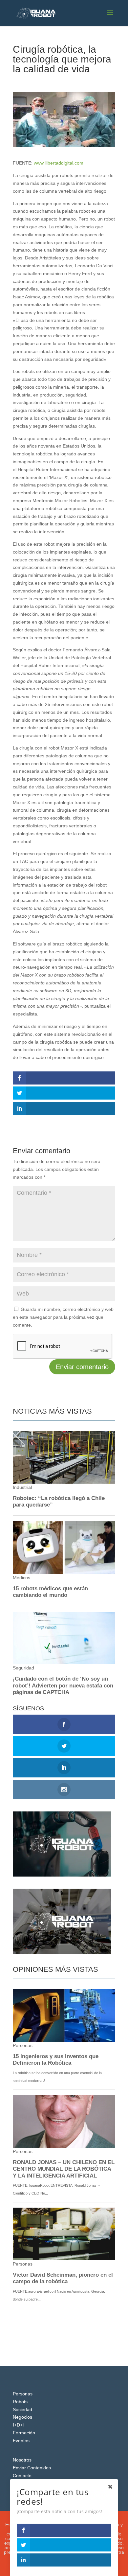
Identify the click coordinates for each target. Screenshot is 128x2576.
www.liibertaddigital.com (59, 163)
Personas (23, 2394)
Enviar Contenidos (32, 2468)
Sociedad (22, 2409)
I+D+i (18, 2425)
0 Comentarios (92, 81)
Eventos (21, 2441)
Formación (24, 2433)
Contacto (22, 2476)
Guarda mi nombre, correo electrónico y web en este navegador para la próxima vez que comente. (63, 1317)
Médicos (64, 81)
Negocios (22, 2417)
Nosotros (22, 2460)
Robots (20, 2402)
